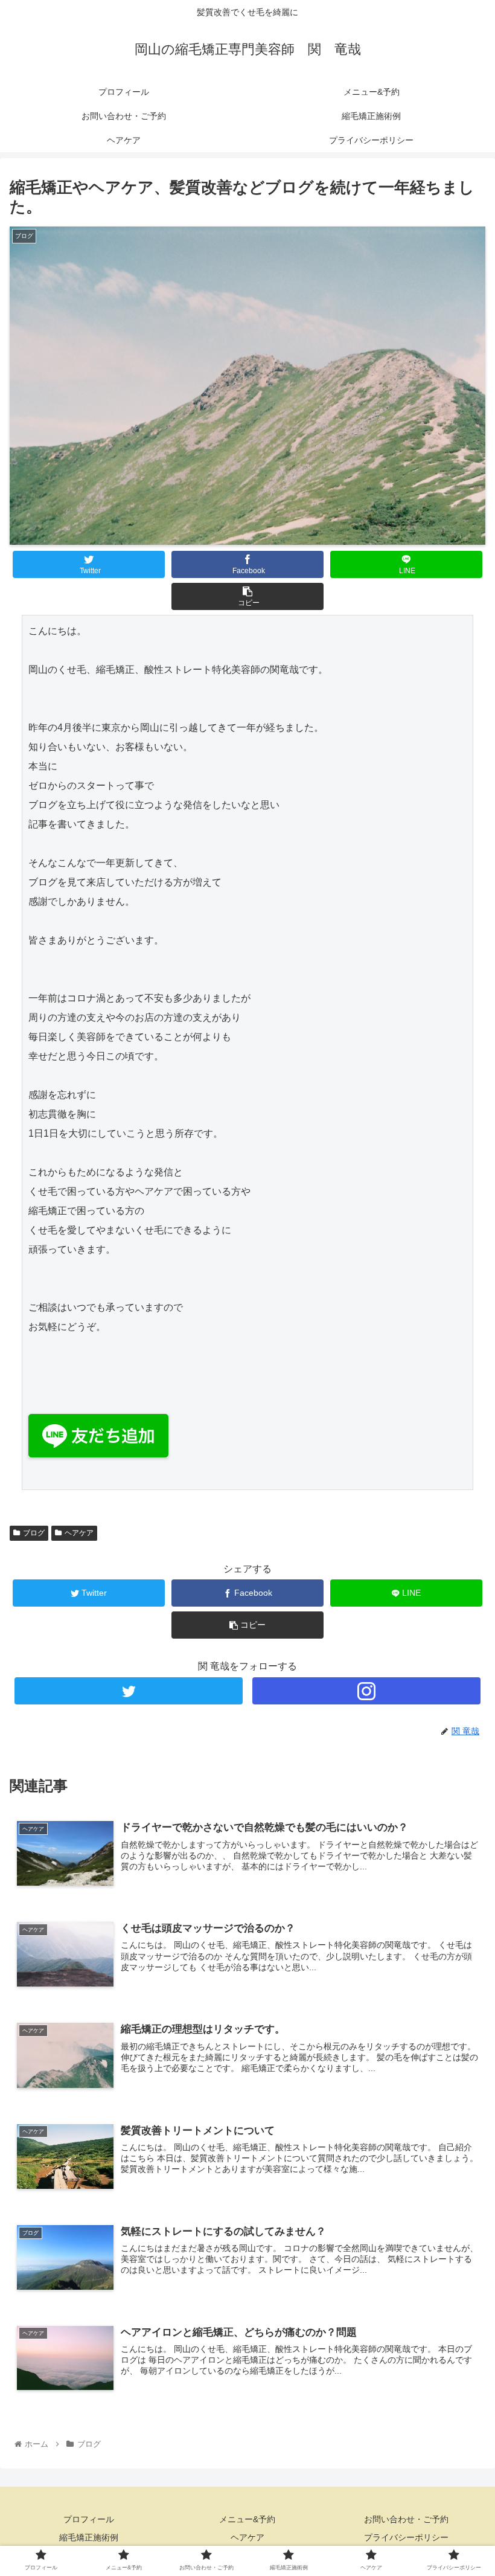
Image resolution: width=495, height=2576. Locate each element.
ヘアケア (79, 1533)
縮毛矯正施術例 (89, 2537)
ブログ (34, 1533)
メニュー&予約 (247, 2519)
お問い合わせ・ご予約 (406, 2519)
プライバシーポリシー (406, 2537)
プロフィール (89, 2519)
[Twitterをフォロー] (129, 1691)
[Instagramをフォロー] (366, 1691)
